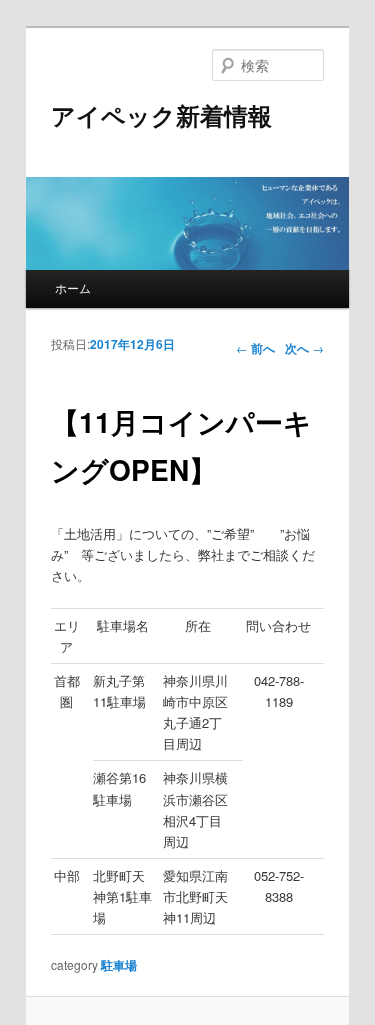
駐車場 (119, 965)
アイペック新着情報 (161, 115)
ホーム (73, 287)
